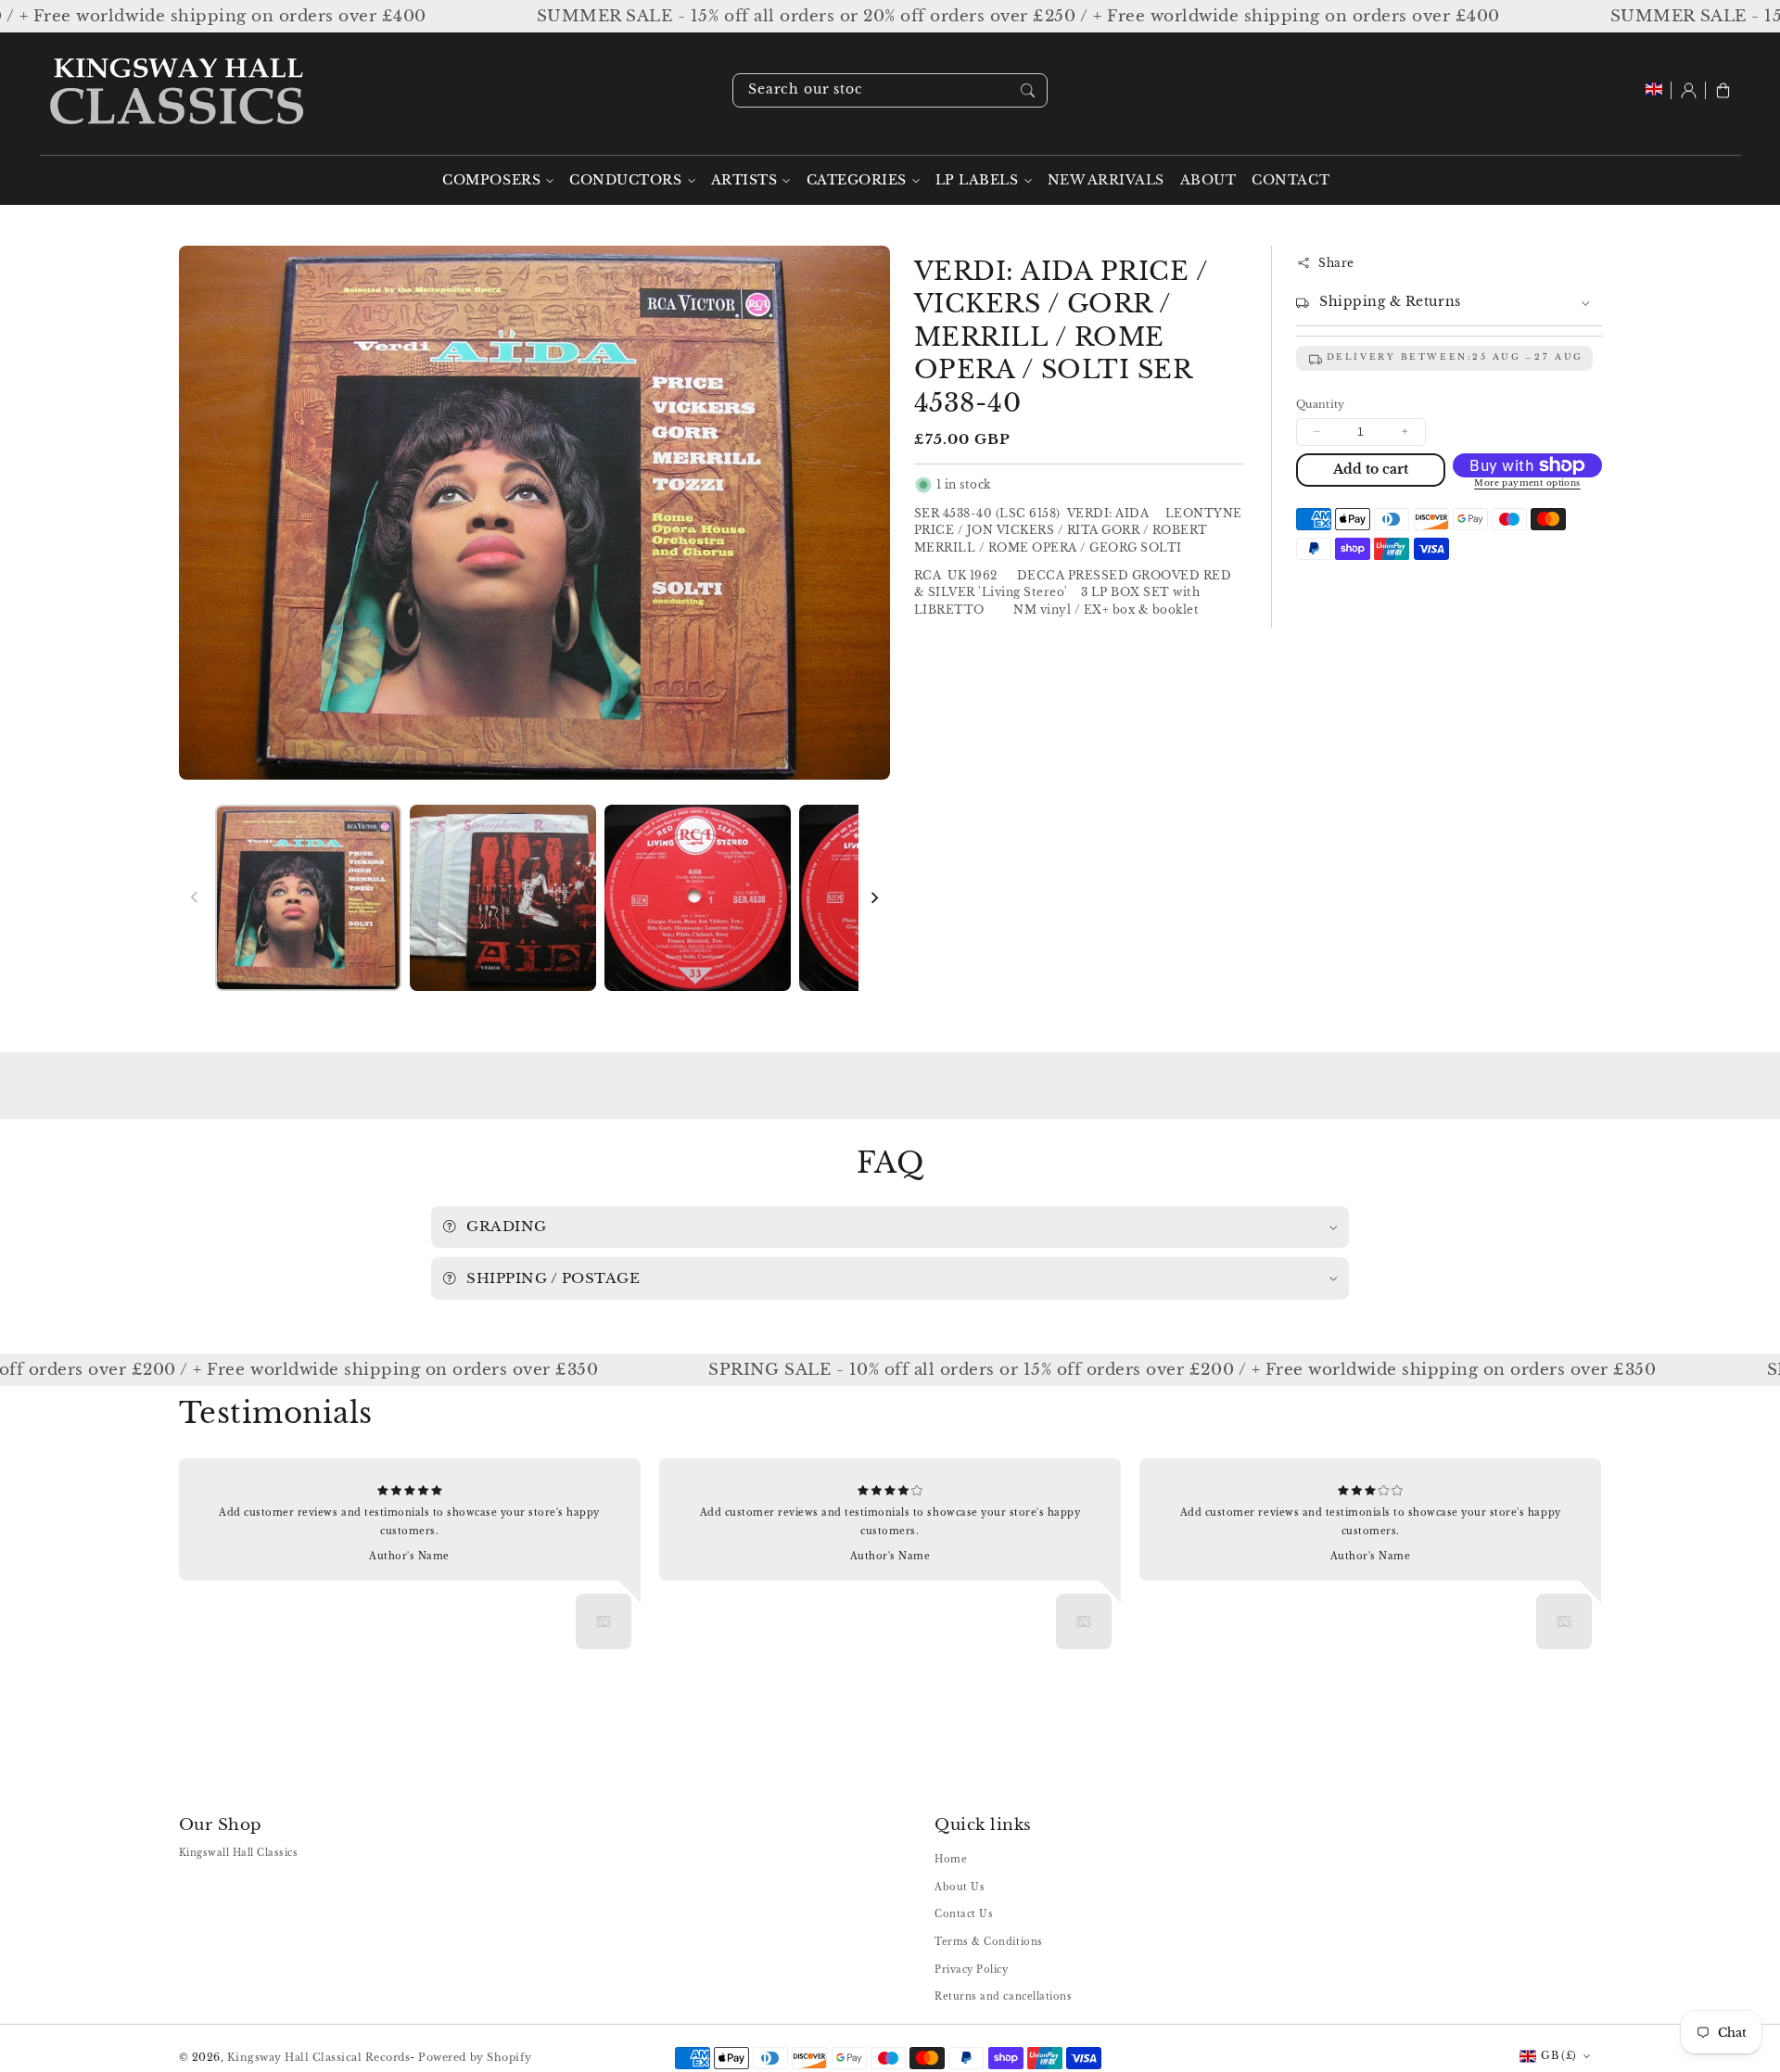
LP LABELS (977, 180)
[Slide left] (195, 897)
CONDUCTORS (625, 180)
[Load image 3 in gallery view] (698, 898)
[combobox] (890, 90)
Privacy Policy (971, 1970)
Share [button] (1336, 263)
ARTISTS (744, 180)
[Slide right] (874, 897)
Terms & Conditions (988, 1942)
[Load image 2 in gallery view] (503, 898)
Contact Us (964, 1914)
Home (951, 1859)
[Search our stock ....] (1028, 90)
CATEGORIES (857, 180)
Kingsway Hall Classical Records (319, 2057)
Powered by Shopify (475, 2057)
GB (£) (1558, 2055)
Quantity (1321, 404)
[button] (1723, 90)
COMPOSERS (491, 180)
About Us (960, 1887)
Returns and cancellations (1003, 1996)
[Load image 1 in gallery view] (309, 898)
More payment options (1527, 483)
